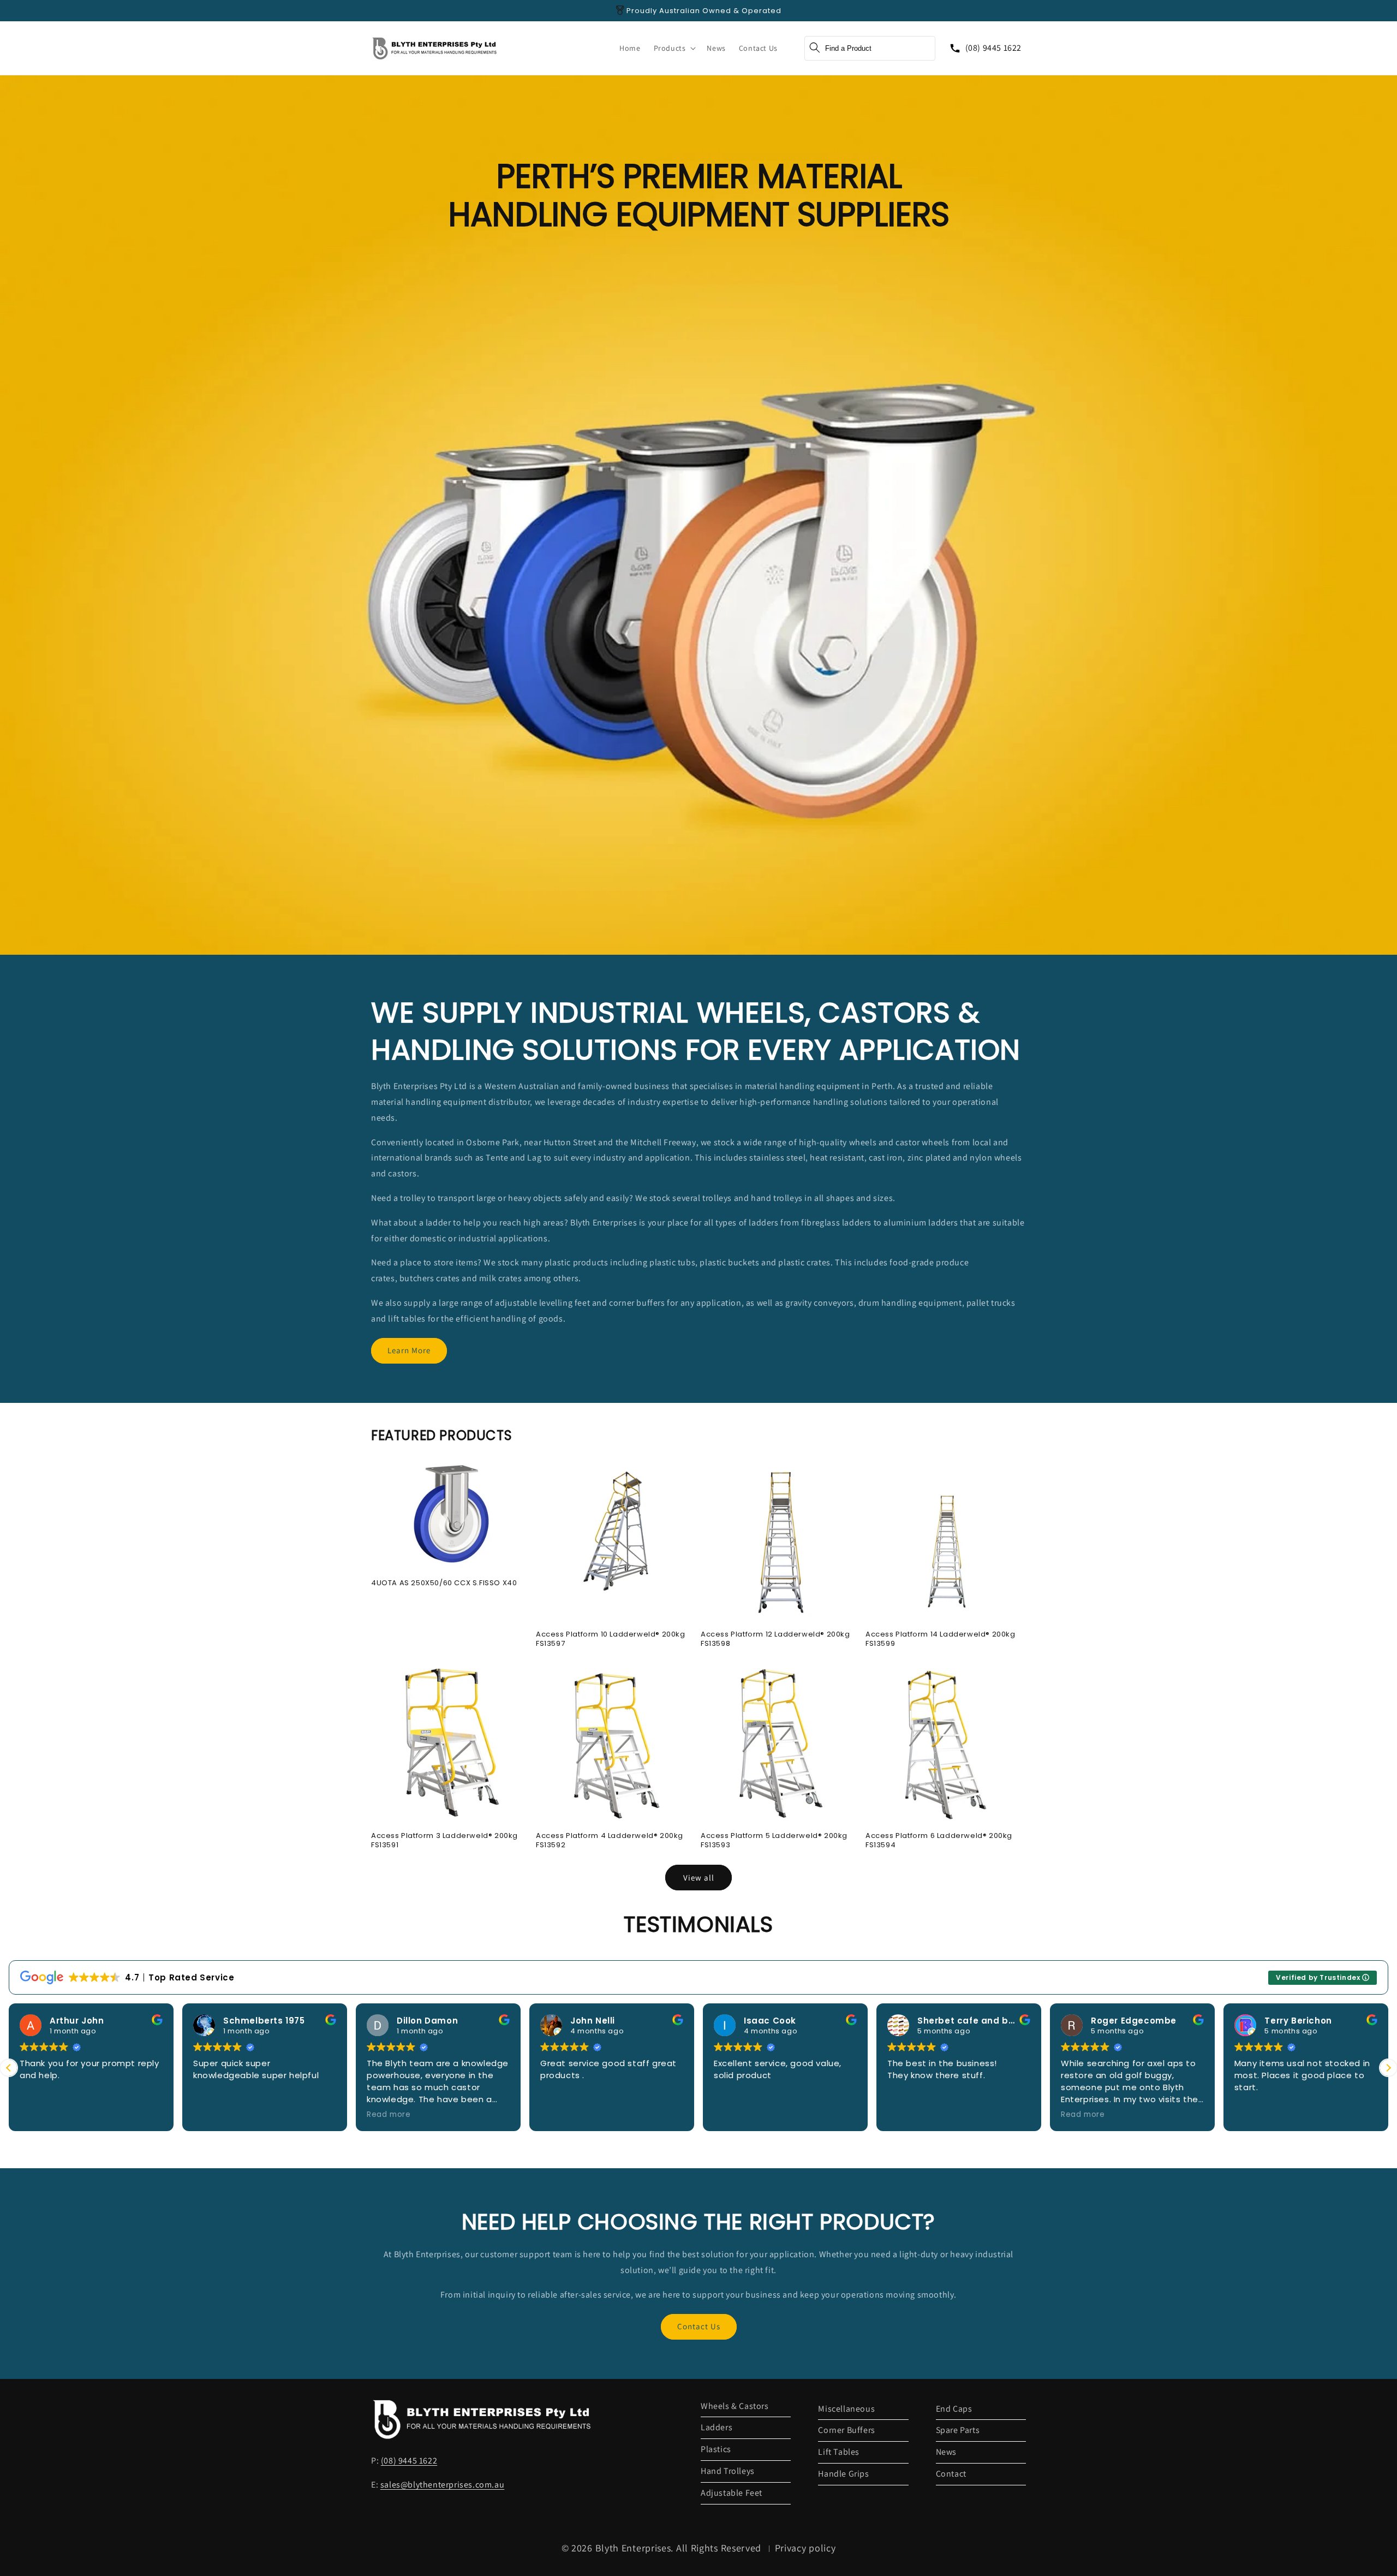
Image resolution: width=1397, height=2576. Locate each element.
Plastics (716, 2449)
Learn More (409, 1350)
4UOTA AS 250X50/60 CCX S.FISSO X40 (444, 1583)
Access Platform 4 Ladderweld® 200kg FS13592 (610, 1841)
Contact (951, 2474)
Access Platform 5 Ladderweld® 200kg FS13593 (774, 1841)
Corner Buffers (846, 2430)
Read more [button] (389, 2115)
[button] (674, 48)
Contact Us (699, 2326)
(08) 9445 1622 (993, 48)
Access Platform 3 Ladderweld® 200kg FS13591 (444, 1841)
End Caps (954, 2409)
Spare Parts (958, 2430)
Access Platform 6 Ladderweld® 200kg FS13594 (939, 1841)
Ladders (717, 2427)
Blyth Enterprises (633, 2548)
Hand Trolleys (728, 2471)
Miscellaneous (846, 2409)
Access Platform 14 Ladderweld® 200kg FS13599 (941, 1639)
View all (699, 1878)
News (946, 2452)
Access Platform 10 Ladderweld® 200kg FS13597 (611, 1639)
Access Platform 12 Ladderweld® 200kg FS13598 (775, 1639)
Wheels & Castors (735, 2406)
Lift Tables (839, 2452)
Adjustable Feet (732, 2493)
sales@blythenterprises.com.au (442, 2485)
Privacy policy (805, 2548)
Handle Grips (843, 2474)
